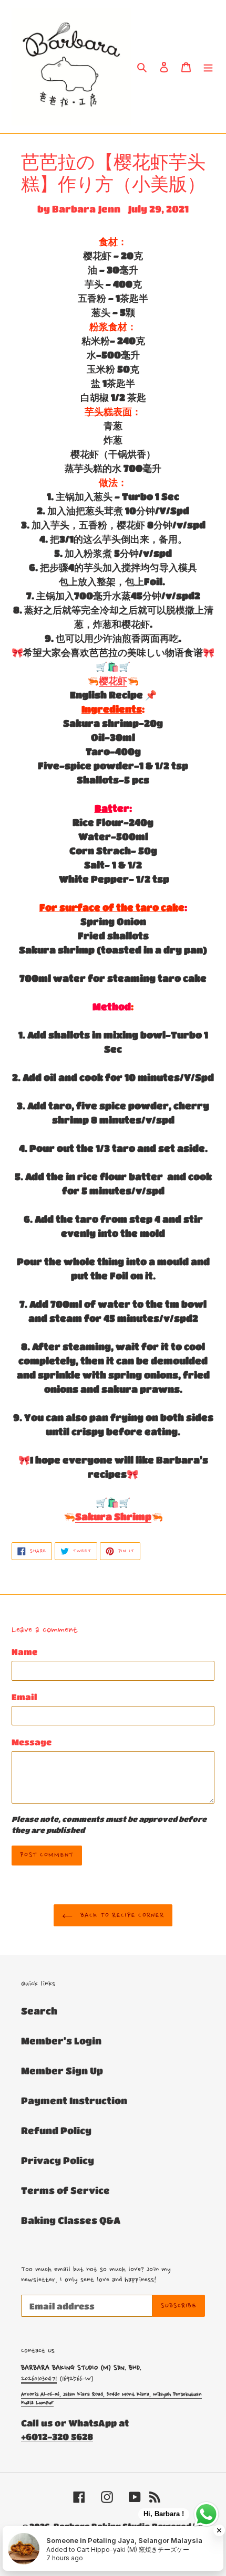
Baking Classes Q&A (71, 2220)
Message (32, 1742)
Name (24, 1652)
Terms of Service (65, 2190)
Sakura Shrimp (113, 1517)
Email (24, 1697)
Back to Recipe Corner (121, 1915)
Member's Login (61, 2041)
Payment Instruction (74, 2101)
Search (39, 2011)
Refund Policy (56, 2130)
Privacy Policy (58, 2160)
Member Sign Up (62, 2071)
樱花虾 (113, 681)
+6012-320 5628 (57, 2437)
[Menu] (208, 66)
